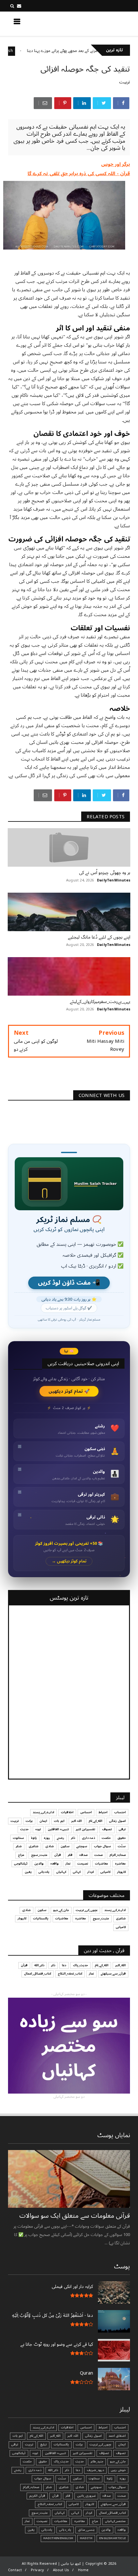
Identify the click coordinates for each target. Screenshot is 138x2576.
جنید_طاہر (97, 2461)
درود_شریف (95, 2470)
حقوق (122, 1838)
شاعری (34, 1846)
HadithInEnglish (26, 51)
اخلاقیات (67, 1812)
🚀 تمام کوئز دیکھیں (69, 1391)
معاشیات (102, 1864)
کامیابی (105, 1872)
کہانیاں (61, 1872)
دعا (64, 1965)
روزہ (47, 1838)
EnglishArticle (112, 2538)
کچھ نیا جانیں (105, 23)
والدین (39, 1864)
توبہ (38, 1829)
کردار (91, 1872)
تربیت (125, 82)
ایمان (43, 1821)
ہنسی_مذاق (86, 2530)
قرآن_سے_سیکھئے (113, 1974)
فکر (70, 1855)
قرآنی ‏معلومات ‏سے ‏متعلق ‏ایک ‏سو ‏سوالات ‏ (74, 2216)
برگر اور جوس (116, 164)
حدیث (24, 1829)
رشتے (60, 1838)
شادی (50, 1846)
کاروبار (121, 1872)
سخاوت (18, 1838)
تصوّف (104, 2453)
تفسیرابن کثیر (86, 1829)
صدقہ (83, 1855)
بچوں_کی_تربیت (87, 1910)
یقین (28, 1872)
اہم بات (59, 1821)
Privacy (37, 2570)
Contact (15, 2570)
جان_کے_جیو (61, 1910)
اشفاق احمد (117, 2436)
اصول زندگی (117, 1821)
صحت (99, 1855)
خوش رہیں (118, 2470)
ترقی (122, 1829)
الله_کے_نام (95, 1821)
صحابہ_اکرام (118, 1855)
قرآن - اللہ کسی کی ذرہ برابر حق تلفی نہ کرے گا (79, 174)
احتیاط (103, 1812)
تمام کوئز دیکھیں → (69, 1561)
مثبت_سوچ (39, 1855)
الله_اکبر (121, 1965)
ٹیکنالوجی (21, 1864)
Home (83, 2570)
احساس (86, 1812)
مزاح (21, 1855)
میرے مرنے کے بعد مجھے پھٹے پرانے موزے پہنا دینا (95, 51)
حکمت (106, 1838)
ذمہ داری (88, 1838)
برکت (29, 1821)
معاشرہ (120, 1864)
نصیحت (83, 1864)
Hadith (86, 2538)
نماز (68, 1864)
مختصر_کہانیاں (115, 2521)
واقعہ (55, 1864)
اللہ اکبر (77, 1821)
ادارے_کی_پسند (43, 1812)
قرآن (58, 1855)
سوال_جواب (117, 2487)
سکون (65, 1846)
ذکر (73, 1838)
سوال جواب (103, 1846)
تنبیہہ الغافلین (58, 1829)
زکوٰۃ (34, 1838)
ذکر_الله (39, 1965)
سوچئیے (82, 1846)
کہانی (77, 1872)
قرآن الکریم (37, 2496)
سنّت (122, 1846)
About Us (61, 2570)
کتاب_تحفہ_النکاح (70, 1974)
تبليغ (43, 2444)
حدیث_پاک (80, 1965)
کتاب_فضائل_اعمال (38, 1974)
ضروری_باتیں (86, 2496)
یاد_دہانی (65, 2530)
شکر (19, 1846)
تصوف (107, 1829)
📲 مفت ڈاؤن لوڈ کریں (69, 1283)
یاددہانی (44, 1872)
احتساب (120, 1812)
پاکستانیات (41, 1918)
